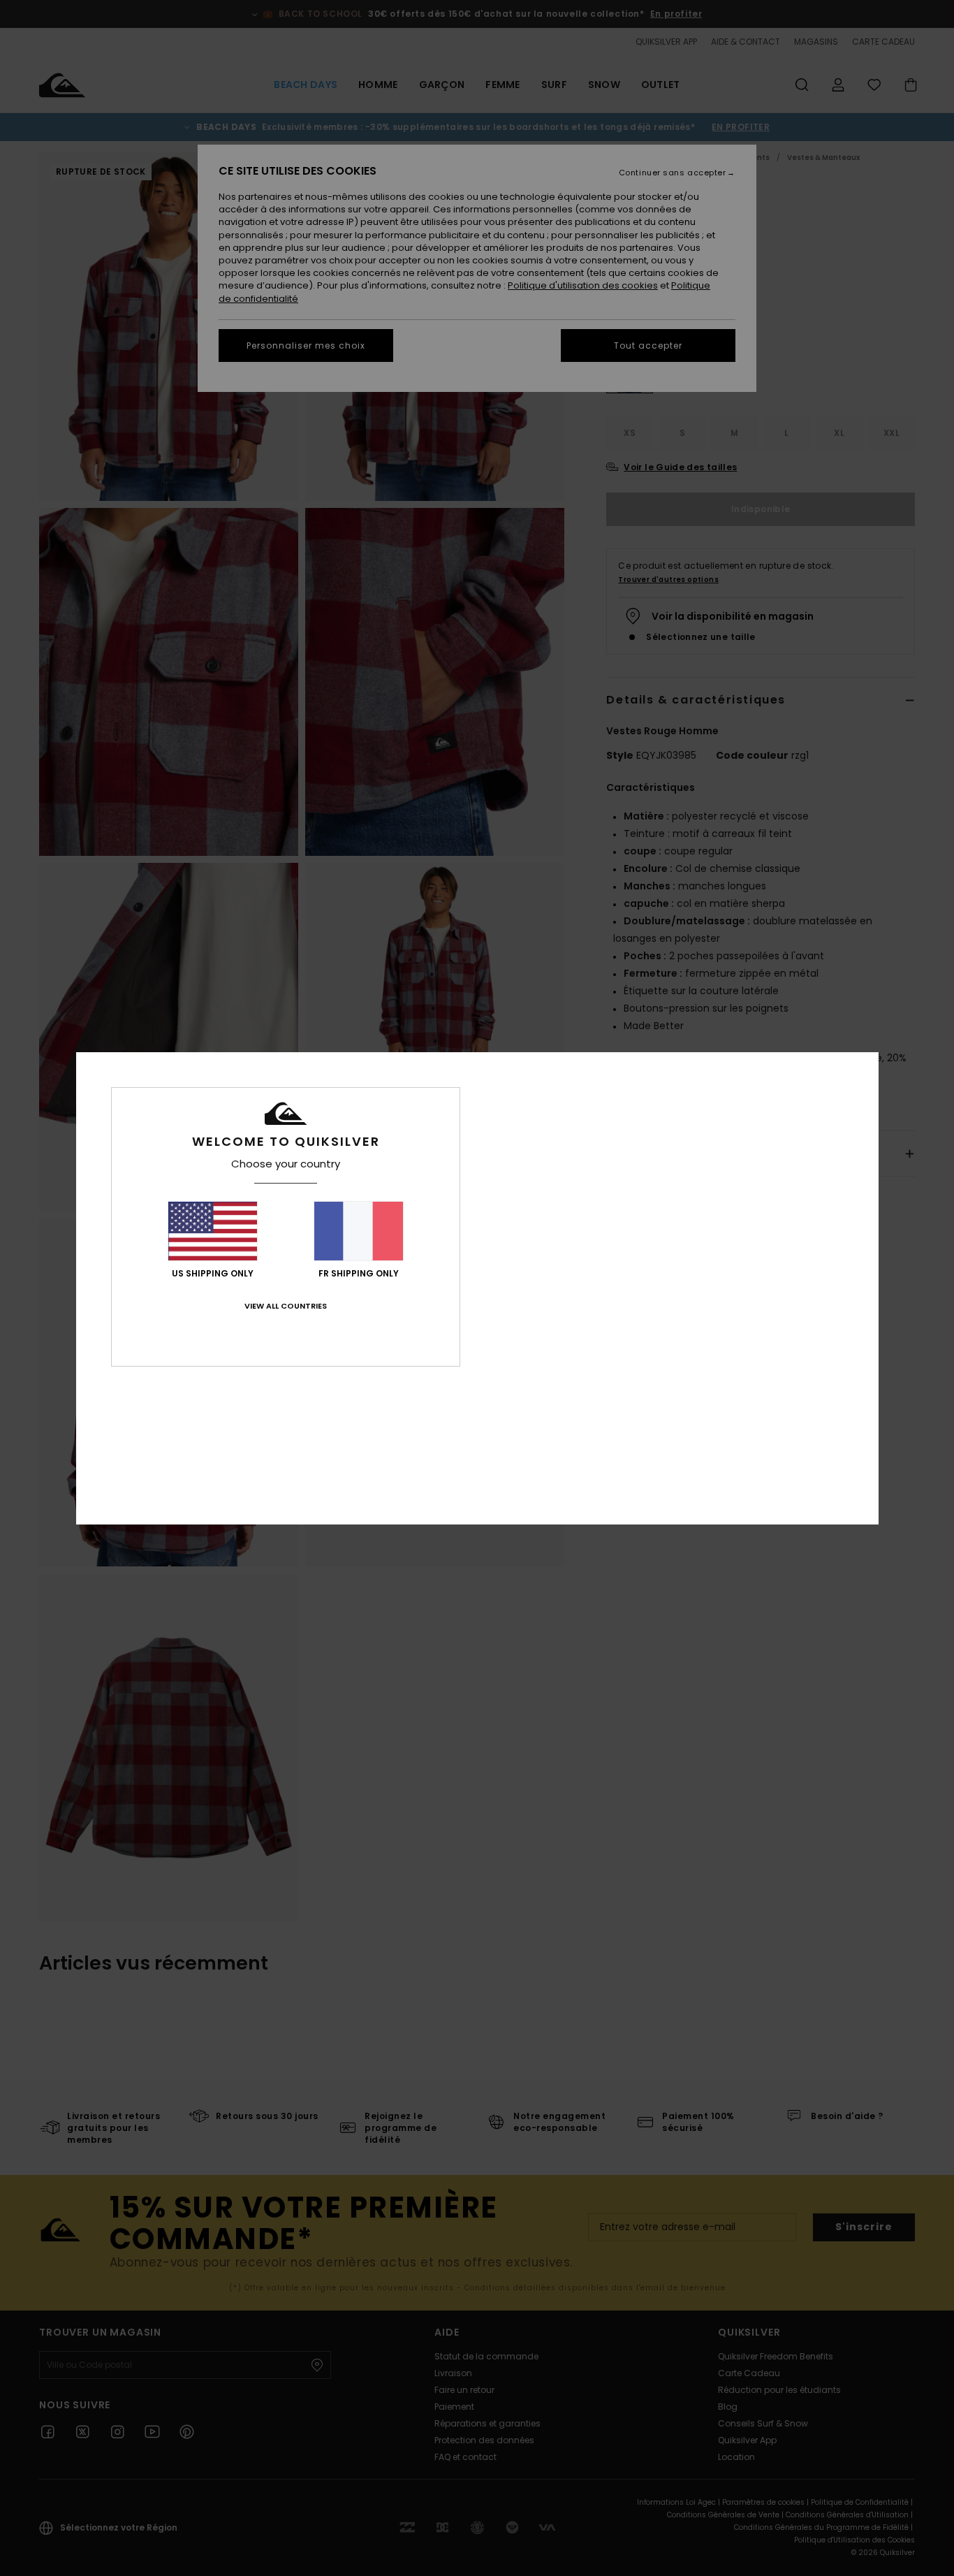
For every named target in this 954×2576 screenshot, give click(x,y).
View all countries (286, 1306)
